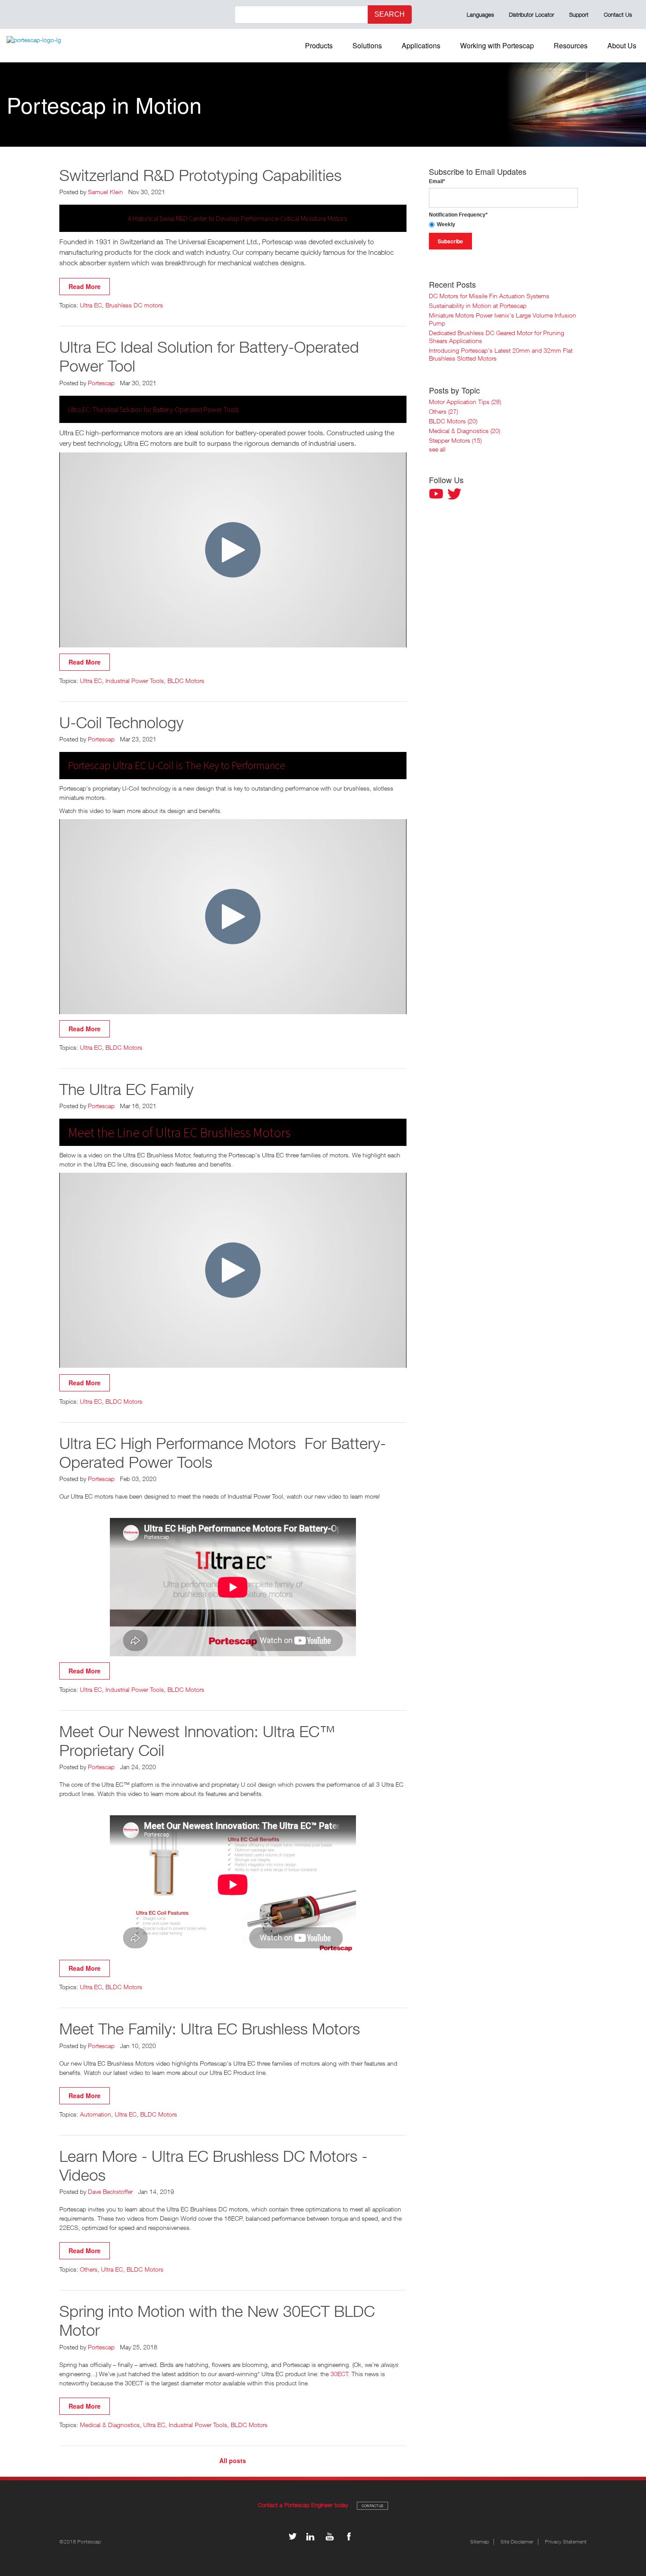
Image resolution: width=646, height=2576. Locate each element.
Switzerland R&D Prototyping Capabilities (200, 175)
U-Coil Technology (122, 722)
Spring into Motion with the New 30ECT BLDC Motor (217, 2320)
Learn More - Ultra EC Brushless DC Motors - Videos (213, 2165)
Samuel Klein (105, 192)
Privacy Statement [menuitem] (566, 2542)
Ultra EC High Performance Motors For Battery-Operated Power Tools (223, 1452)
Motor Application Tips (465, 402)
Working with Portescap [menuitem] (497, 45)
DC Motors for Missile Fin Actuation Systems (489, 296)
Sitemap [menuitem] (480, 2542)
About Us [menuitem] (622, 45)
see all (437, 449)
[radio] (503, 225)
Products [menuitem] (319, 45)
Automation (96, 2114)
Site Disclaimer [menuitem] (517, 2542)
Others (89, 2269)
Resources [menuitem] (571, 45)
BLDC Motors (186, 681)
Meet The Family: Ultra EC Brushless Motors (210, 2029)
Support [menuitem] (579, 14)
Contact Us (372, 2506)
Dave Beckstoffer (110, 2191)
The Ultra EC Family (127, 1089)
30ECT (339, 2374)
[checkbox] (503, 225)
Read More (85, 286)
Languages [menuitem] (480, 14)
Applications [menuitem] (421, 45)
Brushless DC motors (134, 305)
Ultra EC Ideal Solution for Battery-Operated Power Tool (209, 356)
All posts (233, 2461)
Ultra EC (91, 305)
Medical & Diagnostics (110, 2425)
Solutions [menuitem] (367, 45)
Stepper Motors (455, 440)
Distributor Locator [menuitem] (532, 14)
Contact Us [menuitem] (618, 14)
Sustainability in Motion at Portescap (478, 305)
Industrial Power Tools (135, 681)
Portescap (101, 383)
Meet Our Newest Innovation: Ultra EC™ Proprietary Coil (197, 1741)
